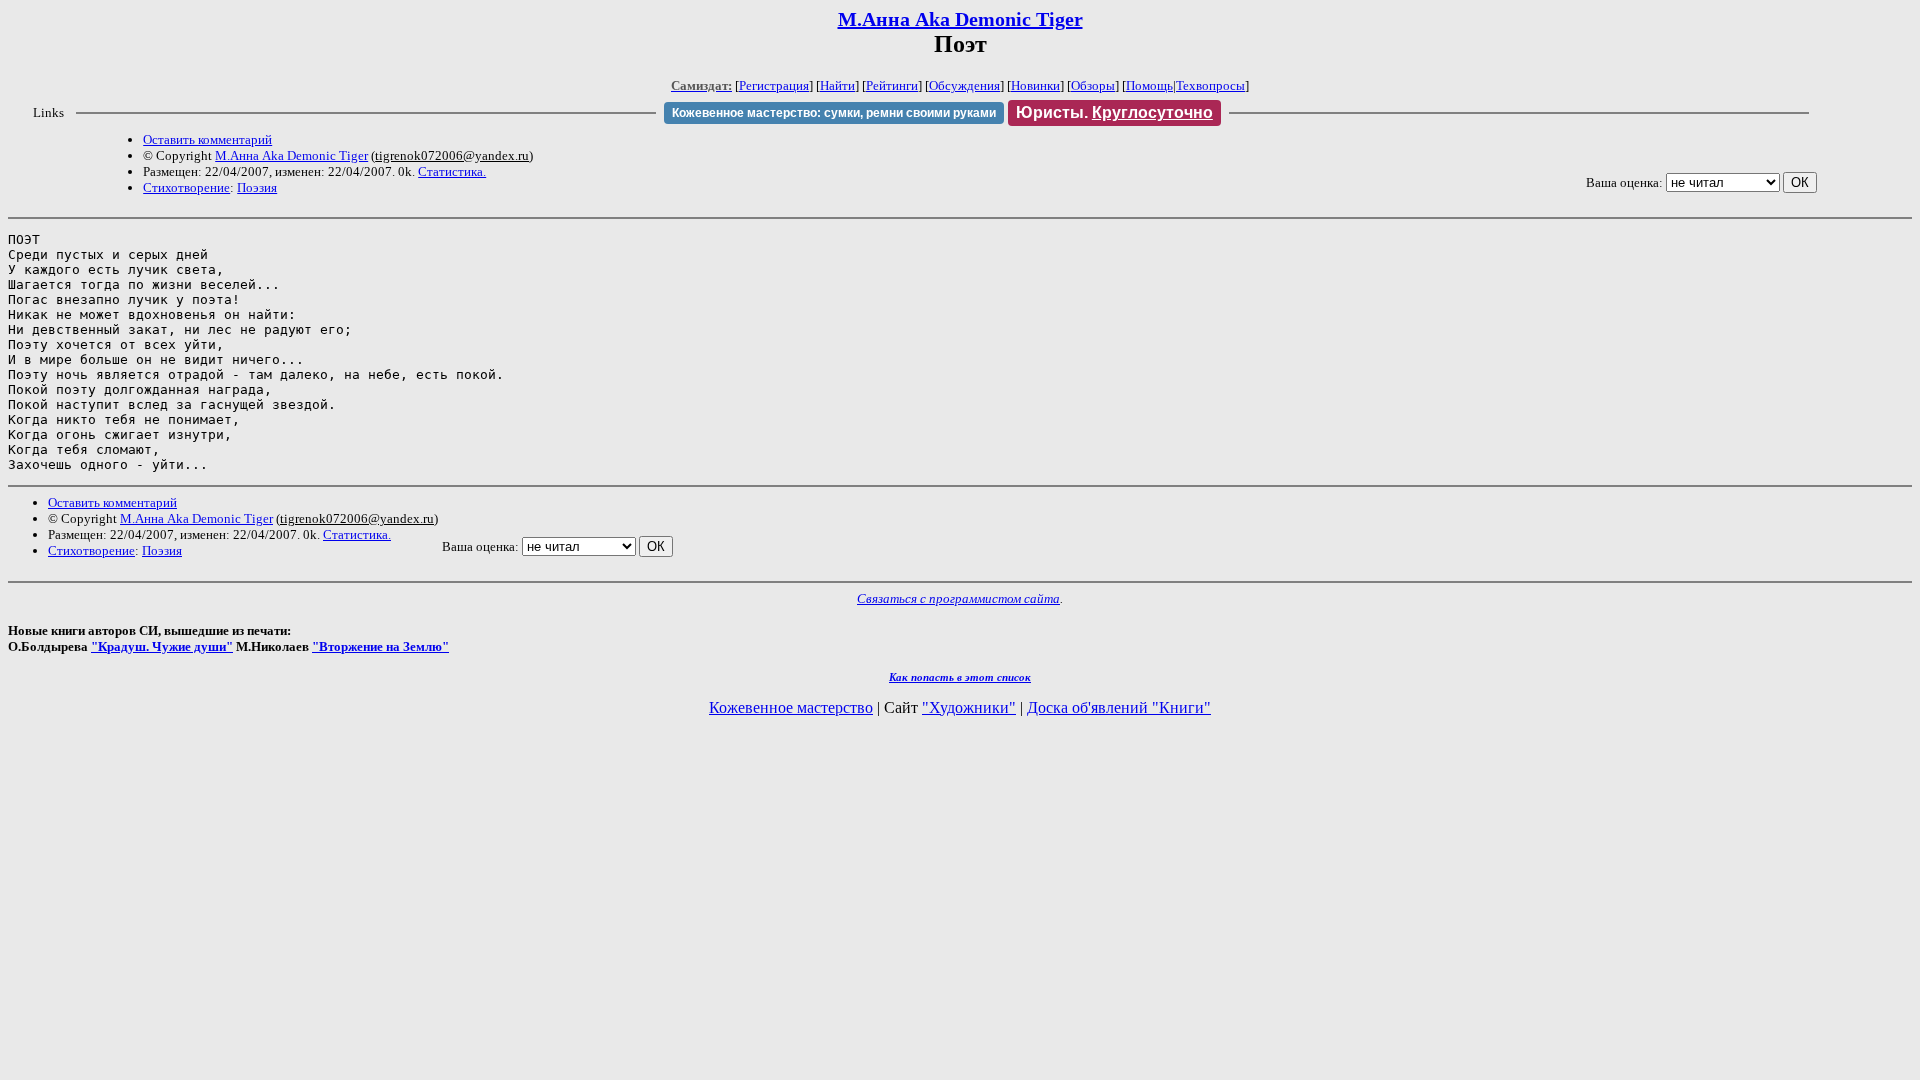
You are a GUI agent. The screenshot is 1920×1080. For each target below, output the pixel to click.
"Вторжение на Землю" (380, 646)
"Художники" (969, 707)
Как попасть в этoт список (960, 677)
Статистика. (452, 171)
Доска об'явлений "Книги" (1119, 707)
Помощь (1149, 85)
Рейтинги (892, 85)
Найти (837, 85)
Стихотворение (186, 187)
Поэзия (257, 187)
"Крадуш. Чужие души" (162, 646)
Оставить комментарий (207, 139)
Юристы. (1114, 112)
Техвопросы (1210, 85)
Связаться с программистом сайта (958, 598)
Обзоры (1093, 85)
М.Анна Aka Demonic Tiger (960, 19)
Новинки (1035, 85)
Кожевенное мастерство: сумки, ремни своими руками (834, 113)
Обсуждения (964, 85)
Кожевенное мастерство (791, 707)
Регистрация (774, 85)
